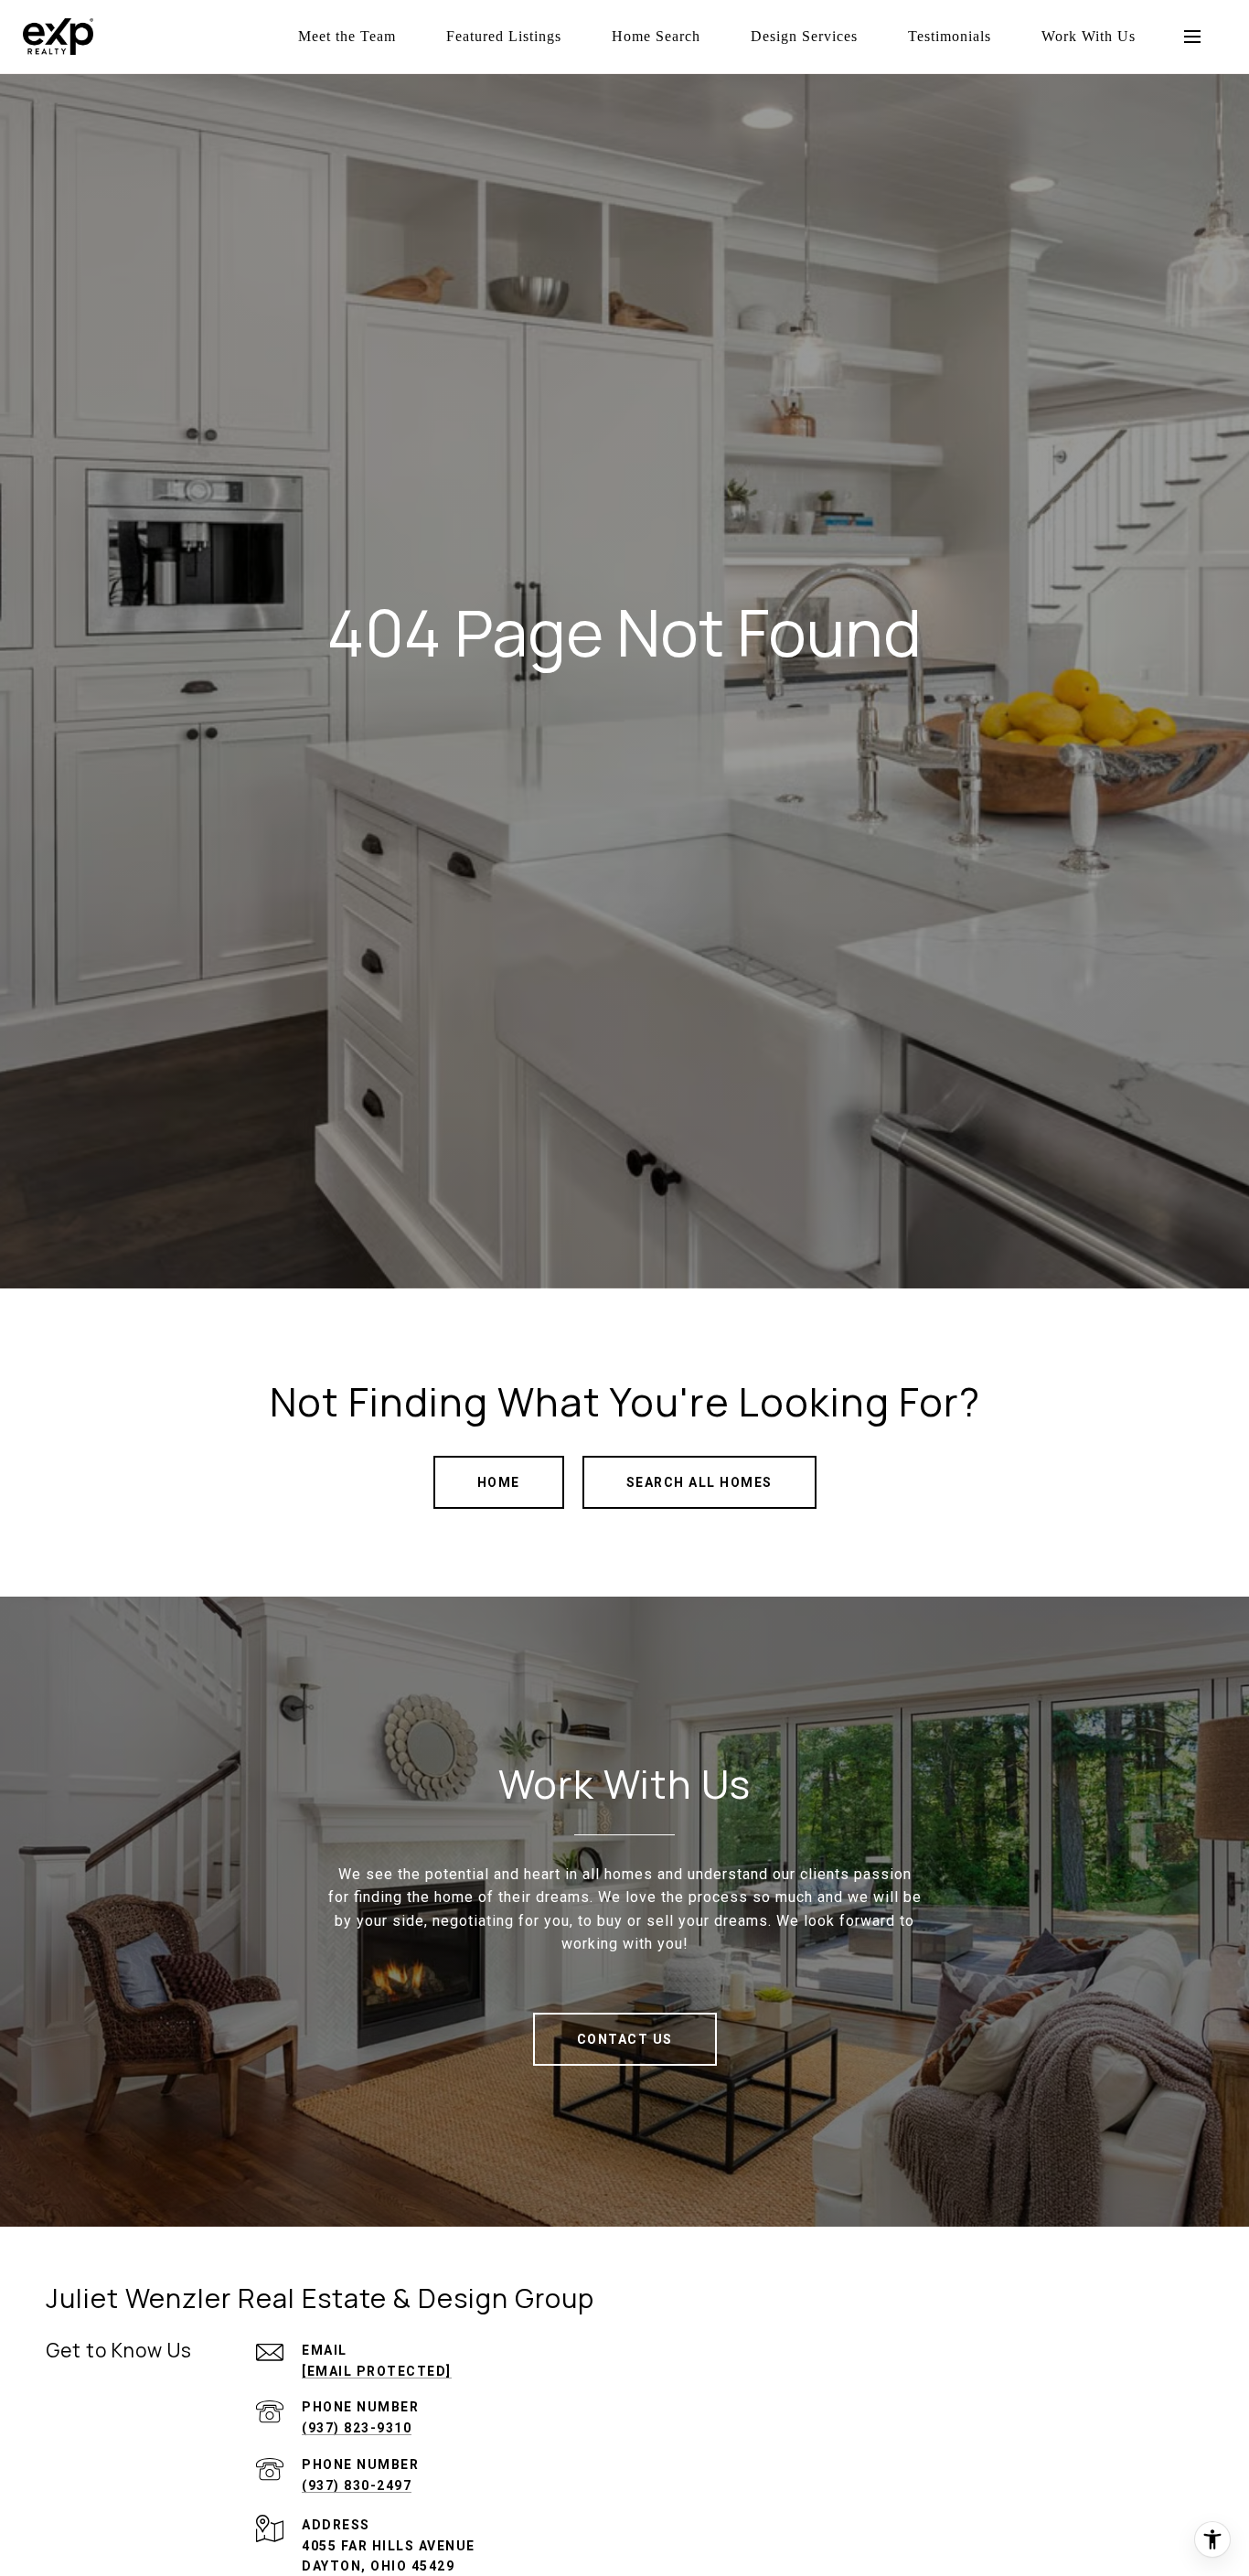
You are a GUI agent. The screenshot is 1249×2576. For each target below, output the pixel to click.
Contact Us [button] (625, 2039)
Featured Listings (504, 36)
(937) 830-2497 (357, 2485)
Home (499, 1482)
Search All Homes (699, 1482)
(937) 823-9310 (357, 2428)
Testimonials (950, 36)
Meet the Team (347, 36)
